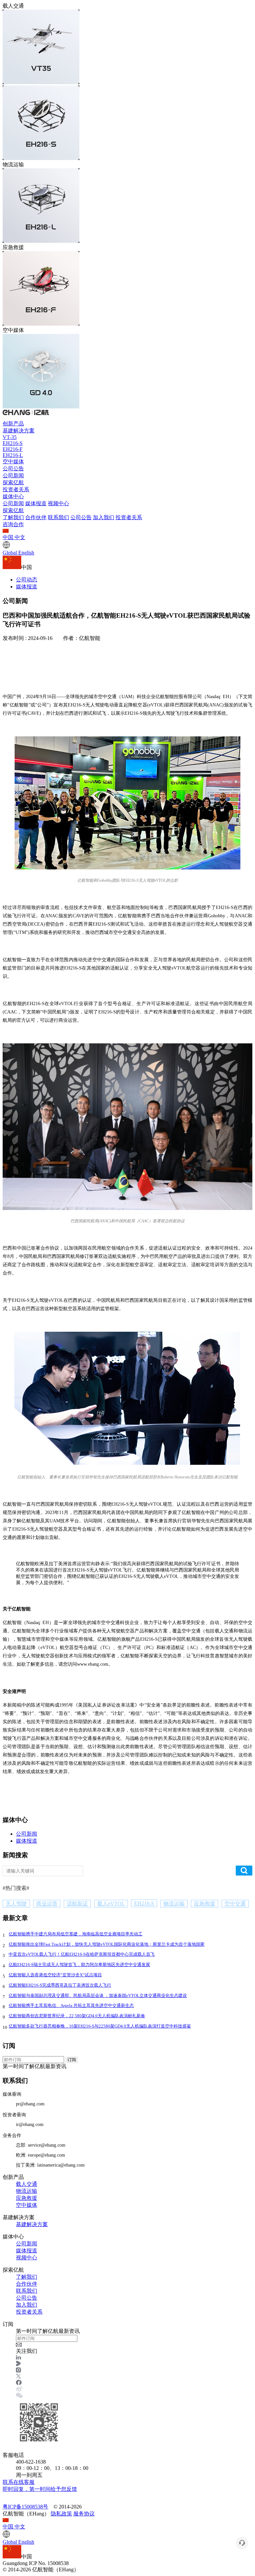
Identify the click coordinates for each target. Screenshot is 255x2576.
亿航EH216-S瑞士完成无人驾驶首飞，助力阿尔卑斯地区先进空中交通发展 (79, 1965)
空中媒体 (13, 461)
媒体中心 (13, 496)
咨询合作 (13, 524)
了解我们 (13, 517)
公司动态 (27, 580)
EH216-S (13, 443)
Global (18, 553)
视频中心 (58, 503)
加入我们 (104, 517)
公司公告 (13, 468)
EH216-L (13, 455)
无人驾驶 (16, 1904)
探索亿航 (13, 482)
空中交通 (235, 1904)
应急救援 (205, 1904)
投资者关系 (16, 489)
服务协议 (84, 2514)
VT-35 (10, 437)
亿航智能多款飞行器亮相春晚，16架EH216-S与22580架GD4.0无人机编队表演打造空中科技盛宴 (100, 2026)
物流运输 (174, 1904)
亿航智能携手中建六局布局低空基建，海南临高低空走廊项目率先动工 (76, 1934)
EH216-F (13, 449)
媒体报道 (36, 503)
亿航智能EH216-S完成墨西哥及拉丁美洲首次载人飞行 (60, 1985)
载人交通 (27, 2184)
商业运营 (47, 1904)
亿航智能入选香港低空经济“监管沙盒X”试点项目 (55, 1975)
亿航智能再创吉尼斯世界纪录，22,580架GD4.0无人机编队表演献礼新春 (77, 2016)
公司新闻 (13, 475)
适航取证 (77, 1904)
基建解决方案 (19, 431)
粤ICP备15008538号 (25, 2507)
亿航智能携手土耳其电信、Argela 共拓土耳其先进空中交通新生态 (71, 2005)
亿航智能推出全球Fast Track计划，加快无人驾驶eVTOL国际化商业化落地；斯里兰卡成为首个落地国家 (107, 1944)
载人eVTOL (111, 1904)
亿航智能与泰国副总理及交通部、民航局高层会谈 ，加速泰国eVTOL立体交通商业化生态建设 (98, 1995)
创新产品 (13, 424)
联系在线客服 (40, 2486)
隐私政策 (61, 2514)
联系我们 (58, 517)
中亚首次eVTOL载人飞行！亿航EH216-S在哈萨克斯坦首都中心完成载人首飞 (82, 1954)
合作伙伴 (36, 517)
